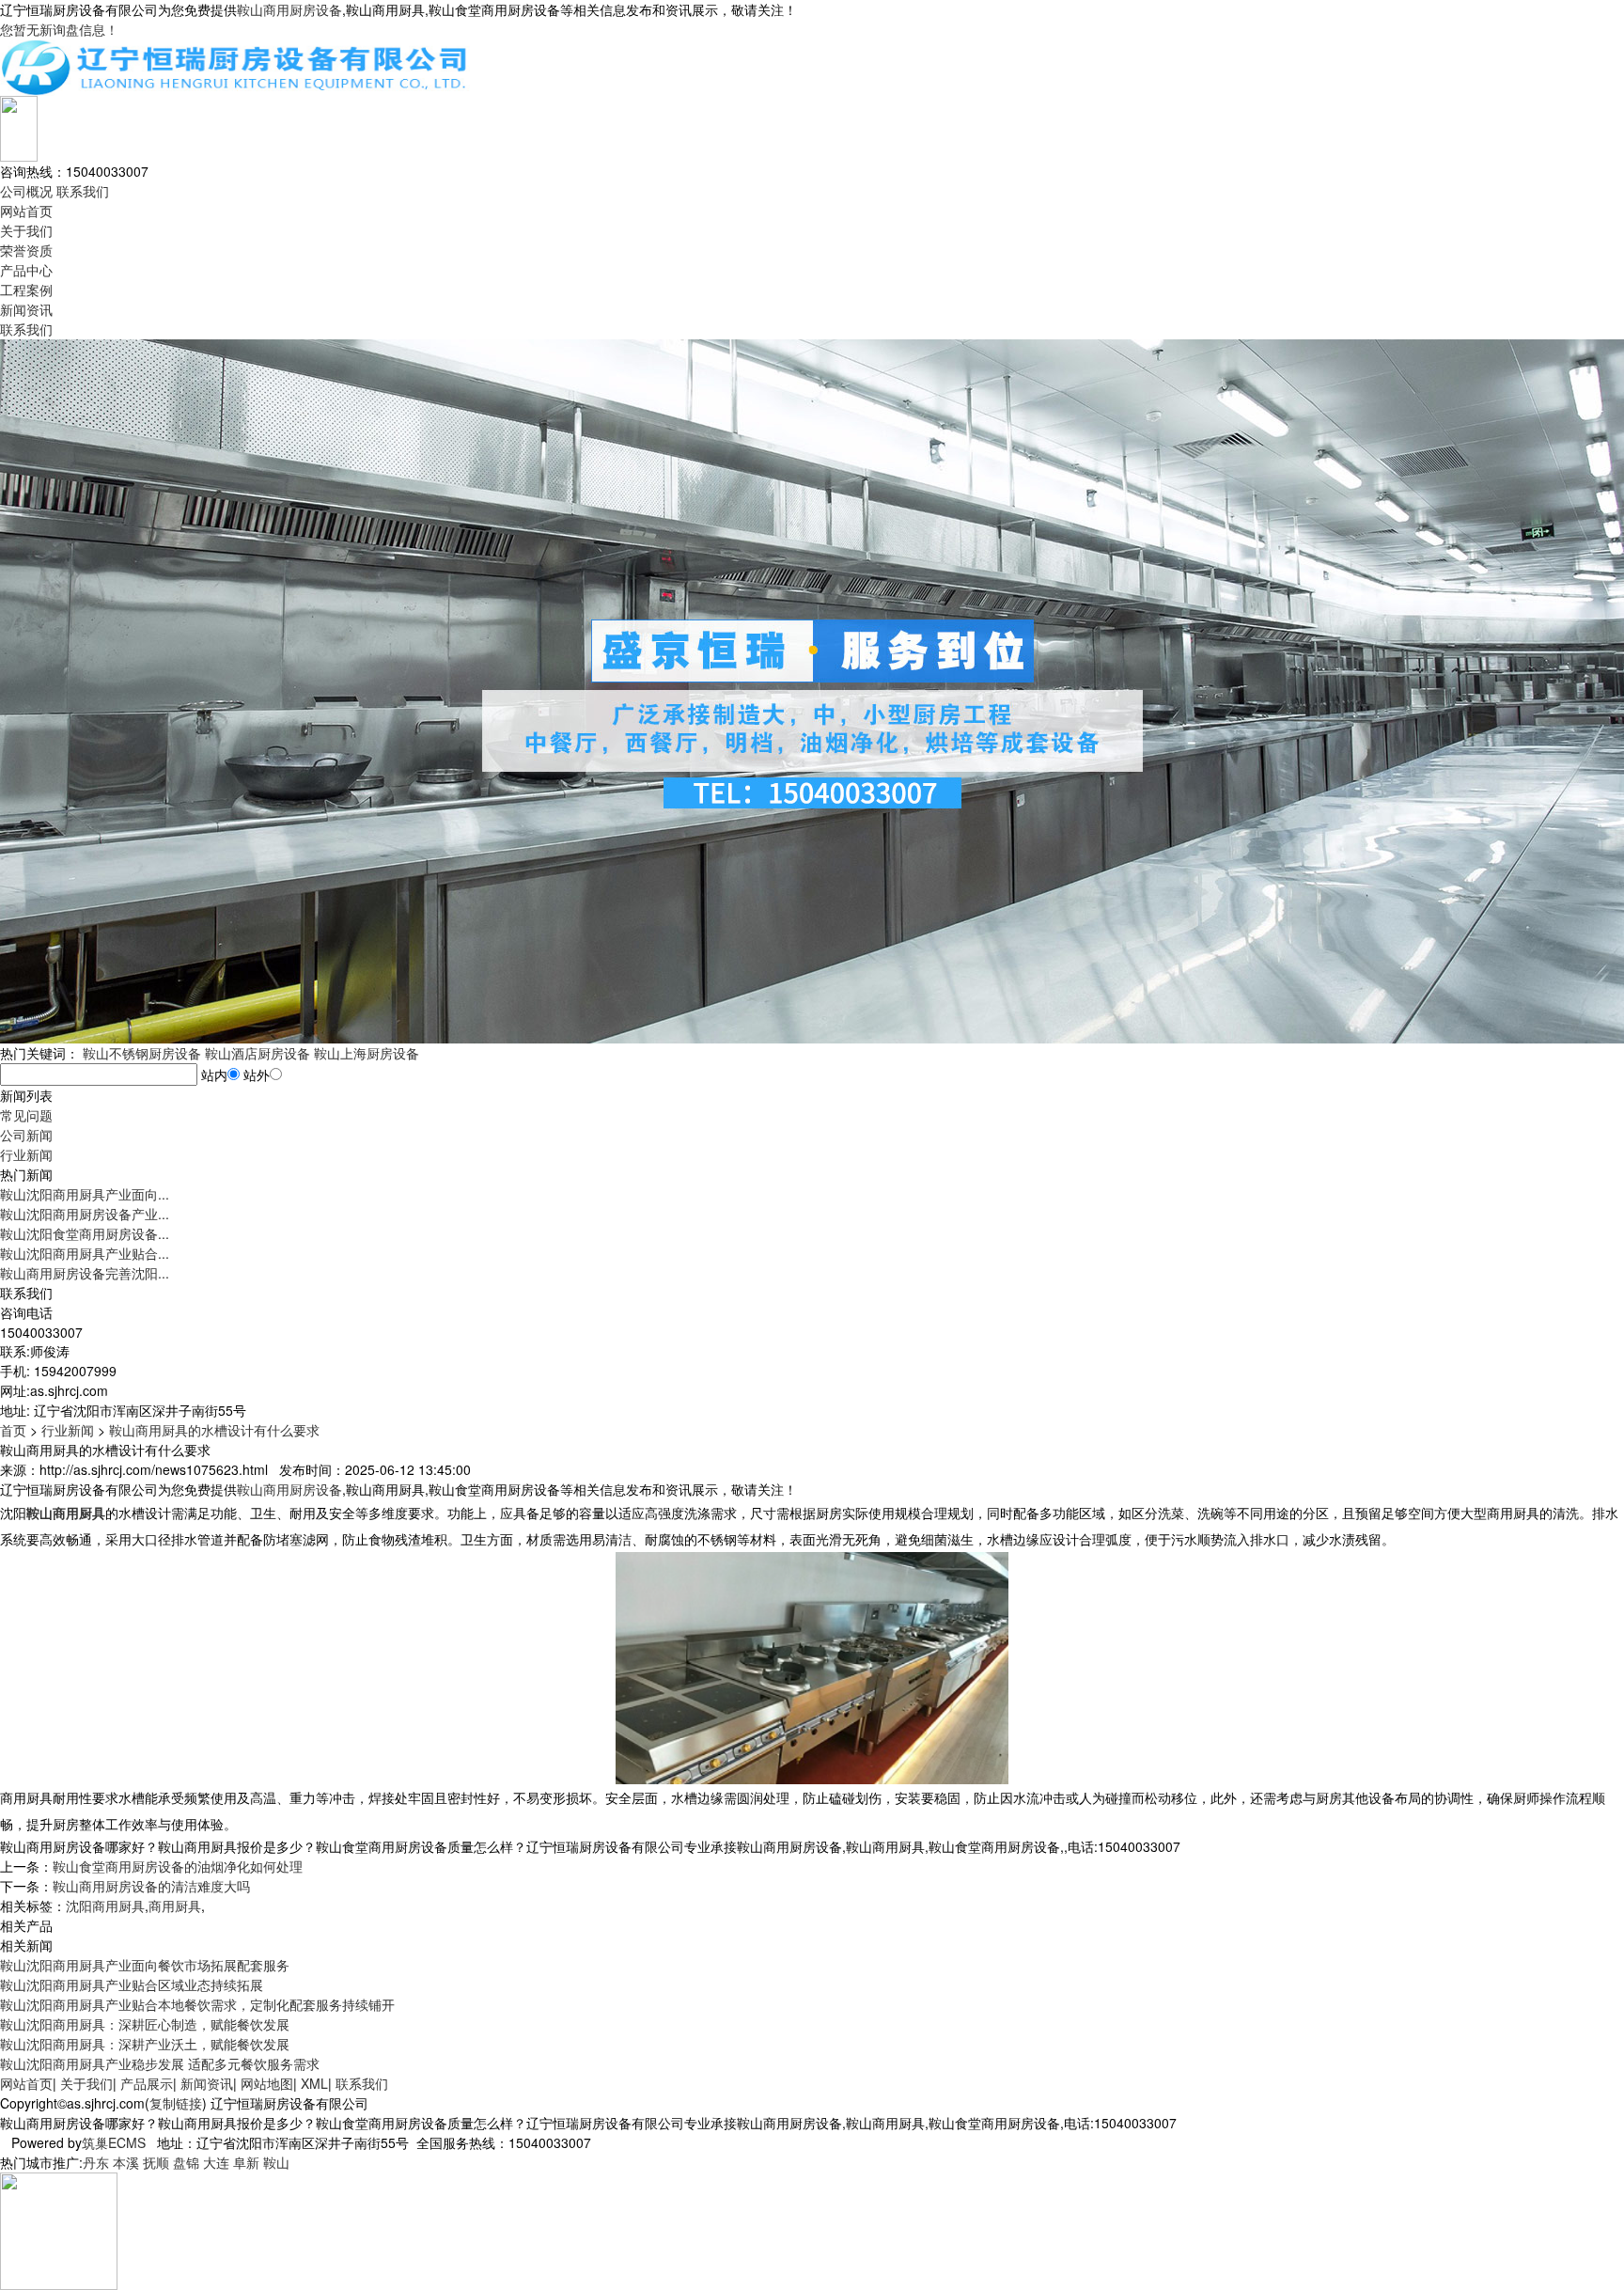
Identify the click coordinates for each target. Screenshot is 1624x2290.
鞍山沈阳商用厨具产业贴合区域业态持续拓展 (132, 1984)
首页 (13, 1430)
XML (314, 2083)
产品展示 (147, 2083)
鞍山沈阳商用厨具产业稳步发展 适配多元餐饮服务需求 (160, 2063)
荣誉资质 (26, 250)
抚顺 (156, 2162)
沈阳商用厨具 (105, 1906)
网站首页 (26, 211)
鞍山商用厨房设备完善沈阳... (85, 1273)
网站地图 (267, 2083)
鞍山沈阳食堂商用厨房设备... (85, 1233)
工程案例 (26, 290)
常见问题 (26, 1115)
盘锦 (186, 2162)
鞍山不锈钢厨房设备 (142, 1053)
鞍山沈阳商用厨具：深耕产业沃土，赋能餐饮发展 (145, 2044)
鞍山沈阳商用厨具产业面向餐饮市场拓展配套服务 (145, 1965)
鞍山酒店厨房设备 (258, 1053)
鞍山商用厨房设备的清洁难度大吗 (151, 1886)
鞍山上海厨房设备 (367, 1053)
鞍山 (276, 2162)
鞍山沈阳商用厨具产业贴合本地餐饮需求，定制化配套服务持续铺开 (197, 2004)
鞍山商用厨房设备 (289, 9)
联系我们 (83, 191)
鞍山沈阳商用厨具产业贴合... (85, 1253)
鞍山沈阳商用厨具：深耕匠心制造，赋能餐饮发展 (145, 2024)
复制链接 (176, 2103)
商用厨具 (175, 1906)
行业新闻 (26, 1154)
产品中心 (26, 270)
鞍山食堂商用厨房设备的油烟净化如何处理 (178, 1866)
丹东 (96, 2162)
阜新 (246, 2162)
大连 (216, 2162)
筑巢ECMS (114, 2142)
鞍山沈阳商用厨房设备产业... (85, 1214)
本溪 (126, 2162)
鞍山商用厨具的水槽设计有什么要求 (214, 1430)
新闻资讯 (26, 309)
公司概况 (26, 191)
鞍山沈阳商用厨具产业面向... (85, 1194)
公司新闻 (26, 1135)
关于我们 (26, 230)
